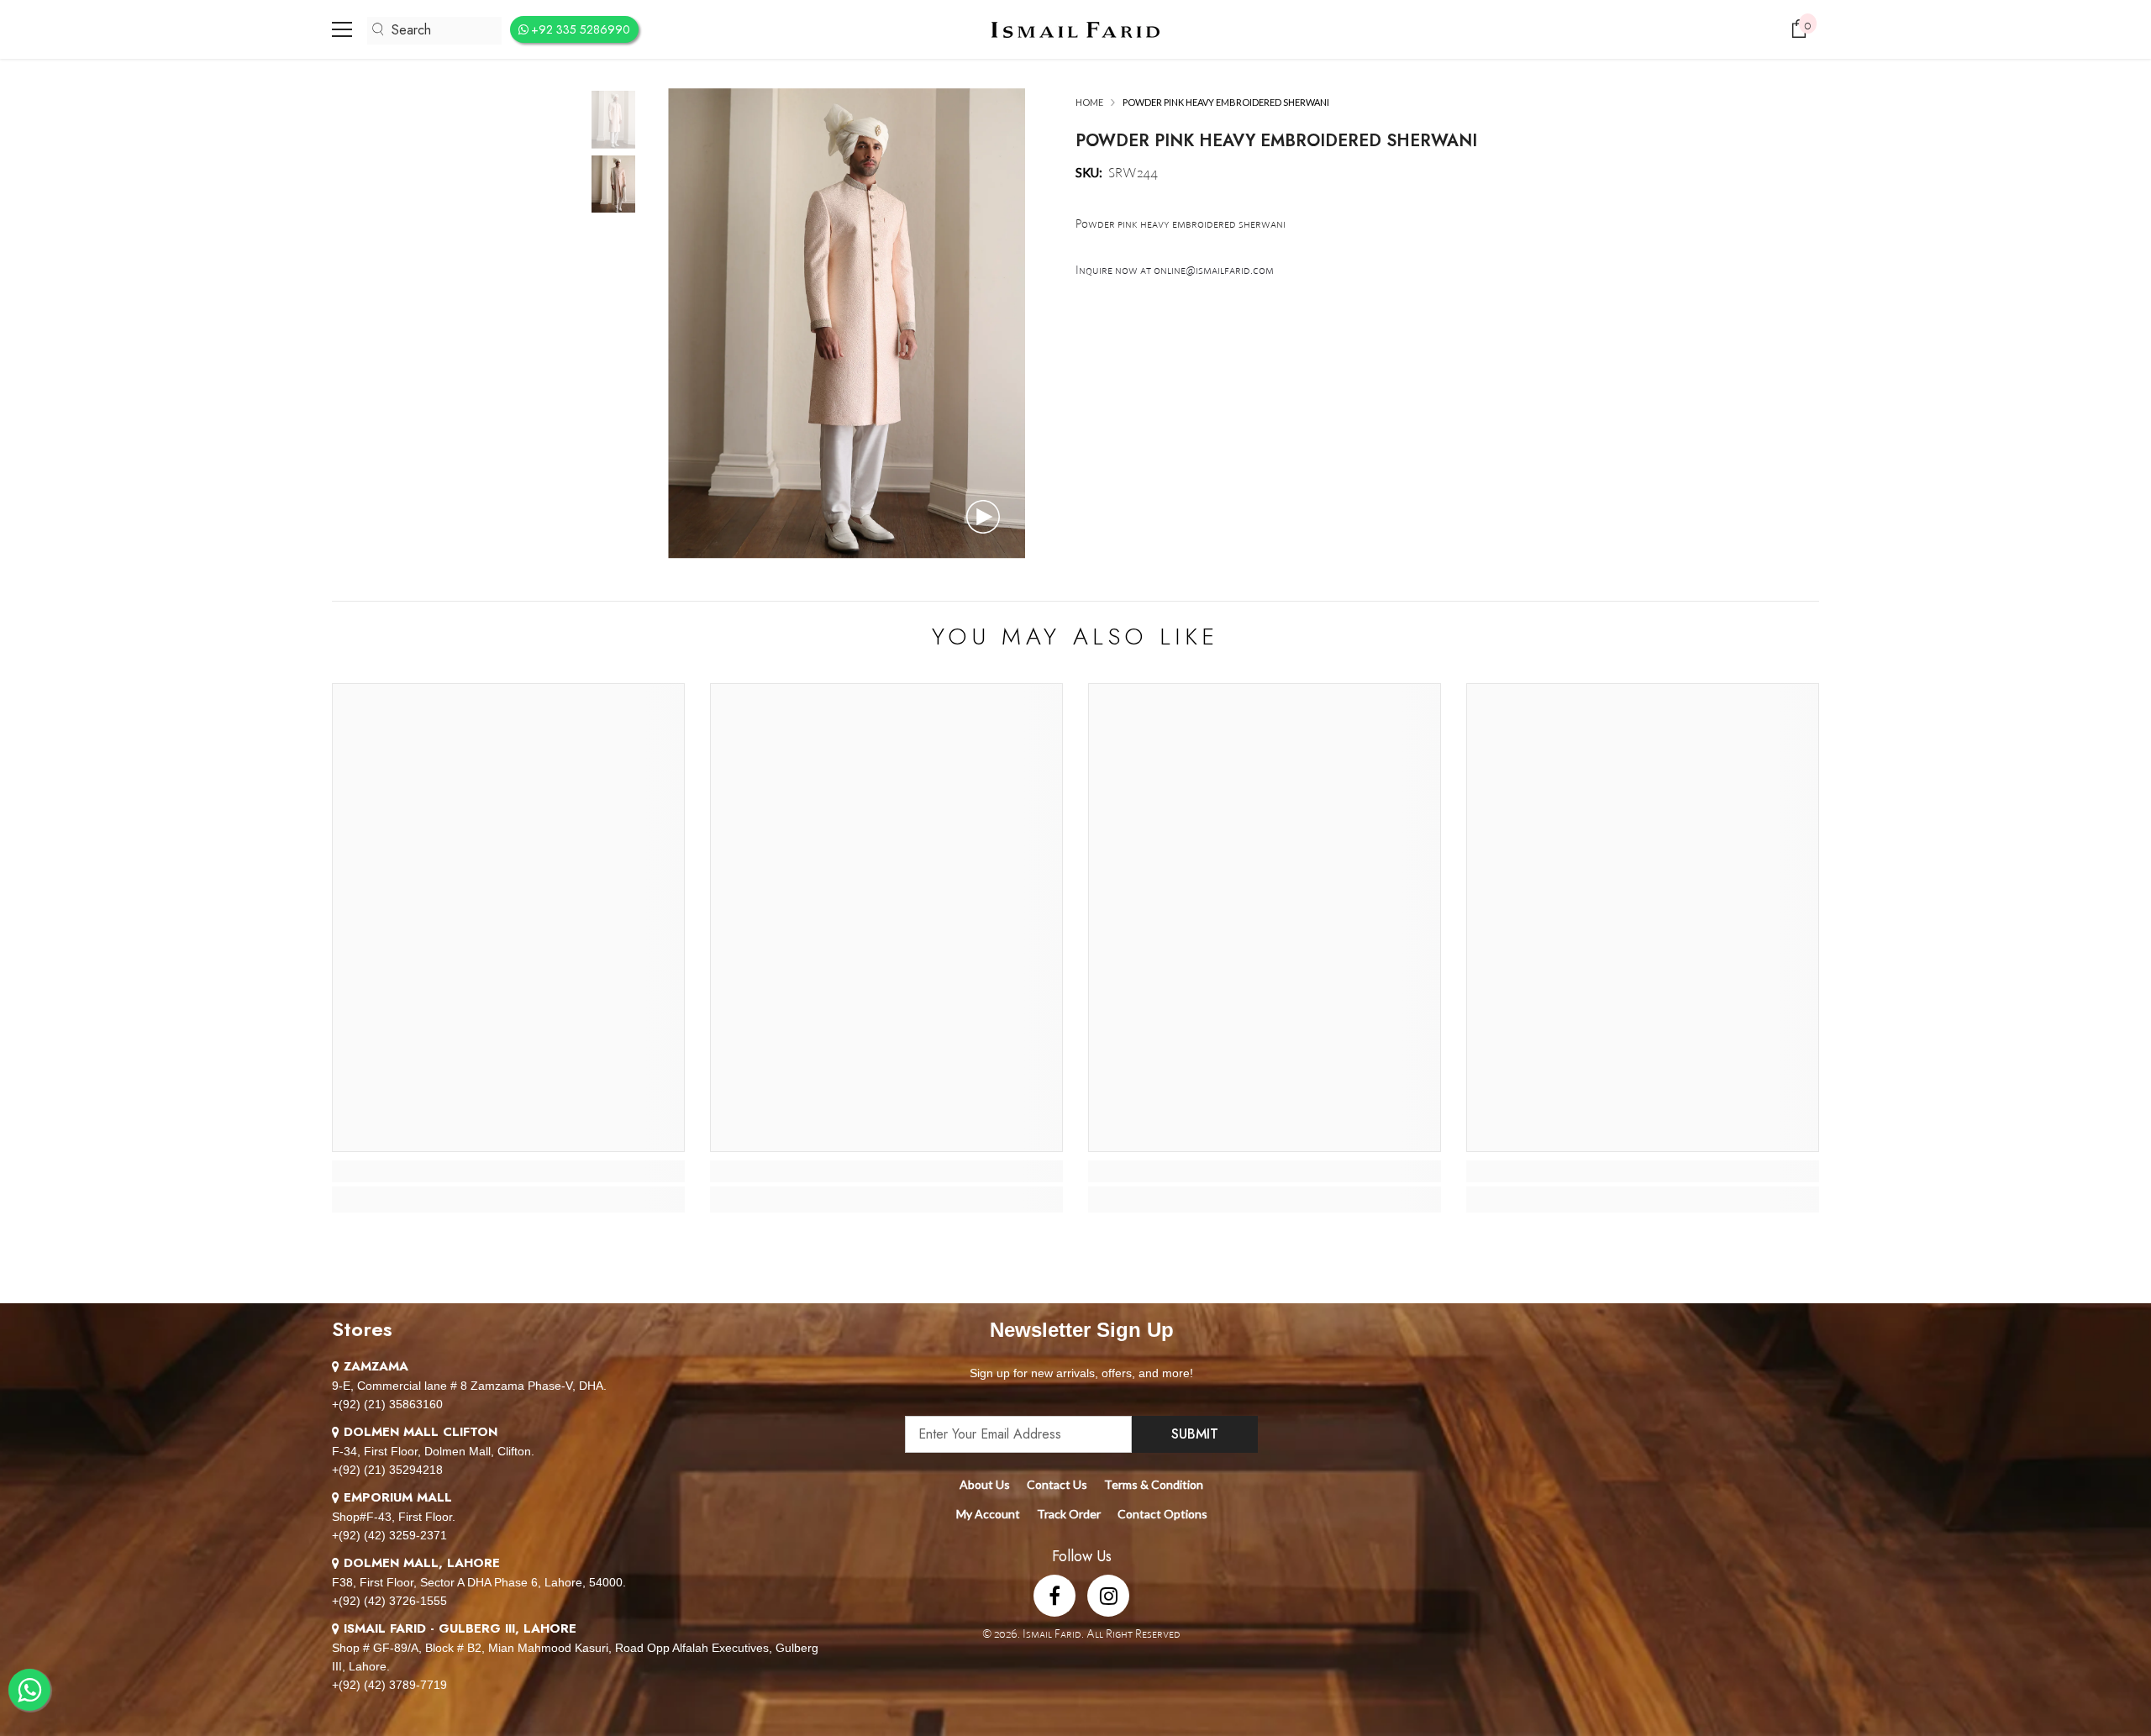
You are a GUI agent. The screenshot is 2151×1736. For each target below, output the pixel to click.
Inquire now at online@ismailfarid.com (1175, 270)
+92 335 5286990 (581, 29)
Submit (1195, 1434)
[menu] (342, 29)
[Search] (434, 31)
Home (1089, 102)
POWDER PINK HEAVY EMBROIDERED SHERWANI (1276, 141)
